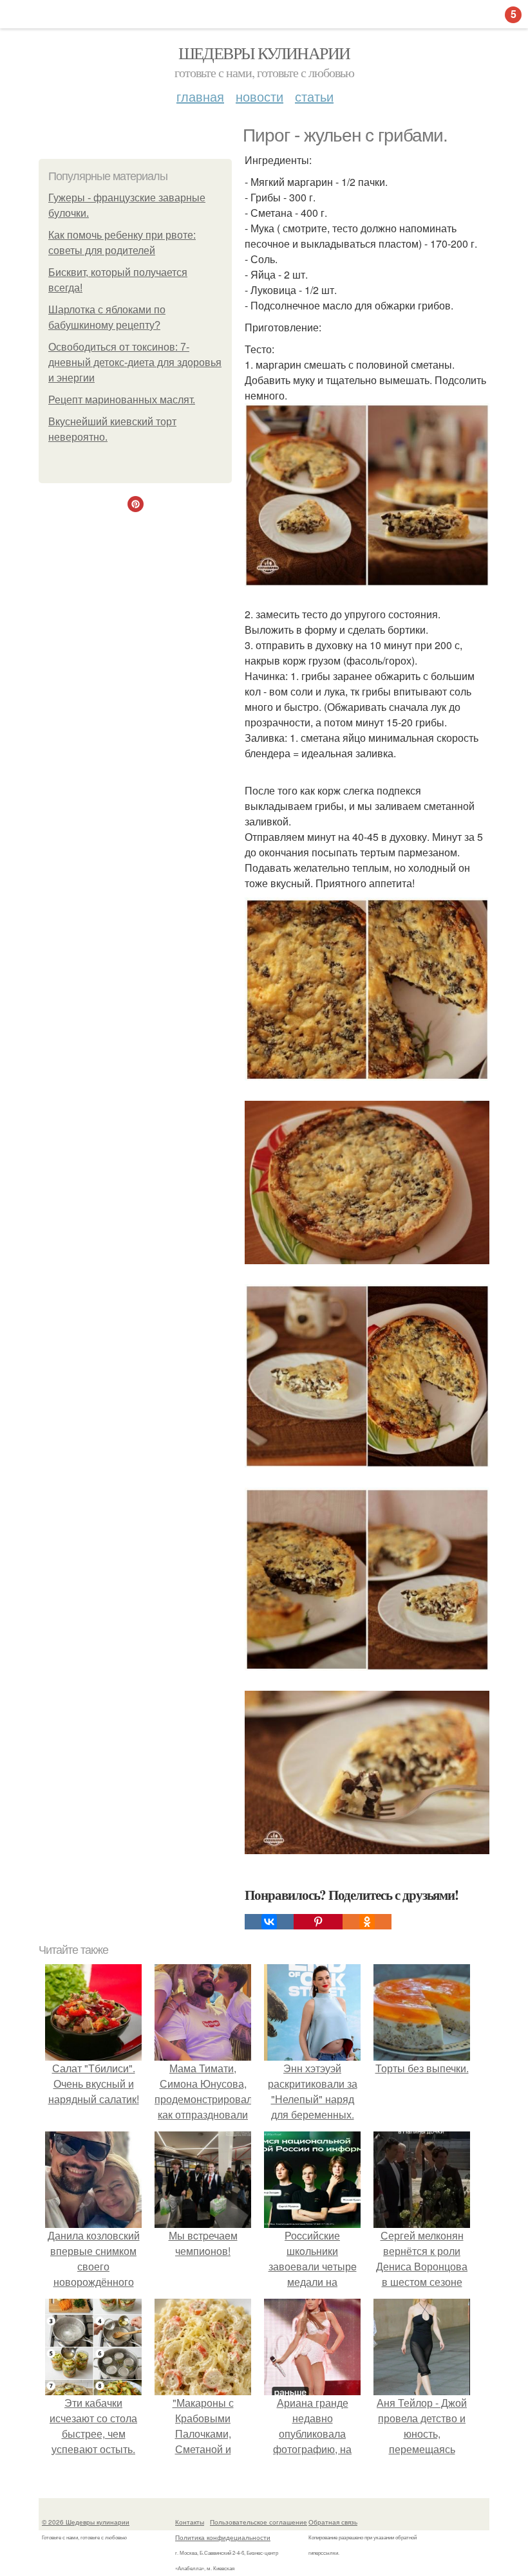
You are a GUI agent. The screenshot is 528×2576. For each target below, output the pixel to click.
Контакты (190, 2522)
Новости (259, 96)
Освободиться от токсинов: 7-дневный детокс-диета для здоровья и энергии (135, 363)
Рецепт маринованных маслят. (122, 400)
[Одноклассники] (367, 1922)
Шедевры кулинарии (264, 53)
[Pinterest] (318, 1922)
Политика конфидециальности (223, 2537)
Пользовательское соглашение (259, 2522)
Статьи (314, 96)
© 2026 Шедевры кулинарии (86, 2522)
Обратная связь (333, 2522)
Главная (200, 96)
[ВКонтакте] (269, 1922)
